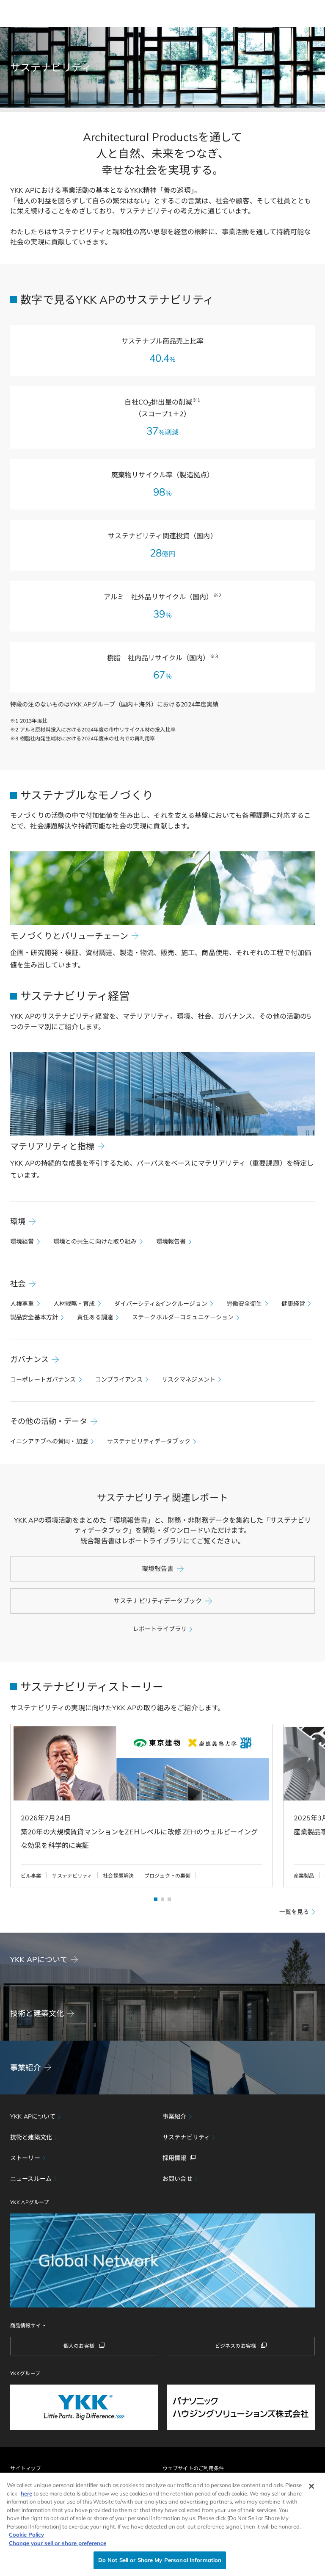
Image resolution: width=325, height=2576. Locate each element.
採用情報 (175, 2158)
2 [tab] (162, 1899)
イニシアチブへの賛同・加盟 (49, 1441)
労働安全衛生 (244, 1304)
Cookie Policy (26, 2534)
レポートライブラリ (160, 1629)
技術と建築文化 (31, 2137)
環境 (18, 1221)
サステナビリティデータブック (149, 1441)
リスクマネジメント (189, 1379)
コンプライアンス (119, 1379)
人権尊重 (22, 1304)
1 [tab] (156, 1899)
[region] (162, 2524)
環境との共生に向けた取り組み (95, 1241)
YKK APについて (33, 2116)
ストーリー (25, 2158)
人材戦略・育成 (74, 1304)
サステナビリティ (186, 2137)
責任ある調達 (95, 1317)
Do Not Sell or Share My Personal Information (160, 2560)
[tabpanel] (136, 1806)
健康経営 (293, 1304)
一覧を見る (294, 1912)
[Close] (311, 2486)
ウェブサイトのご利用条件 (193, 2468)
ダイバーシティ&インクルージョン (161, 1304)
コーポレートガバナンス (43, 1379)
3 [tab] (169, 1899)
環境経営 (22, 1241)
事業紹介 (175, 2116)
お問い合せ (178, 2179)
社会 (18, 1284)
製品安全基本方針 (34, 1317)
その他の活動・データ (49, 1421)
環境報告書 (171, 1241)
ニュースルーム (31, 2179)
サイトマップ (26, 2468)
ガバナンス (29, 1359)
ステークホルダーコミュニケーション (183, 1317)
